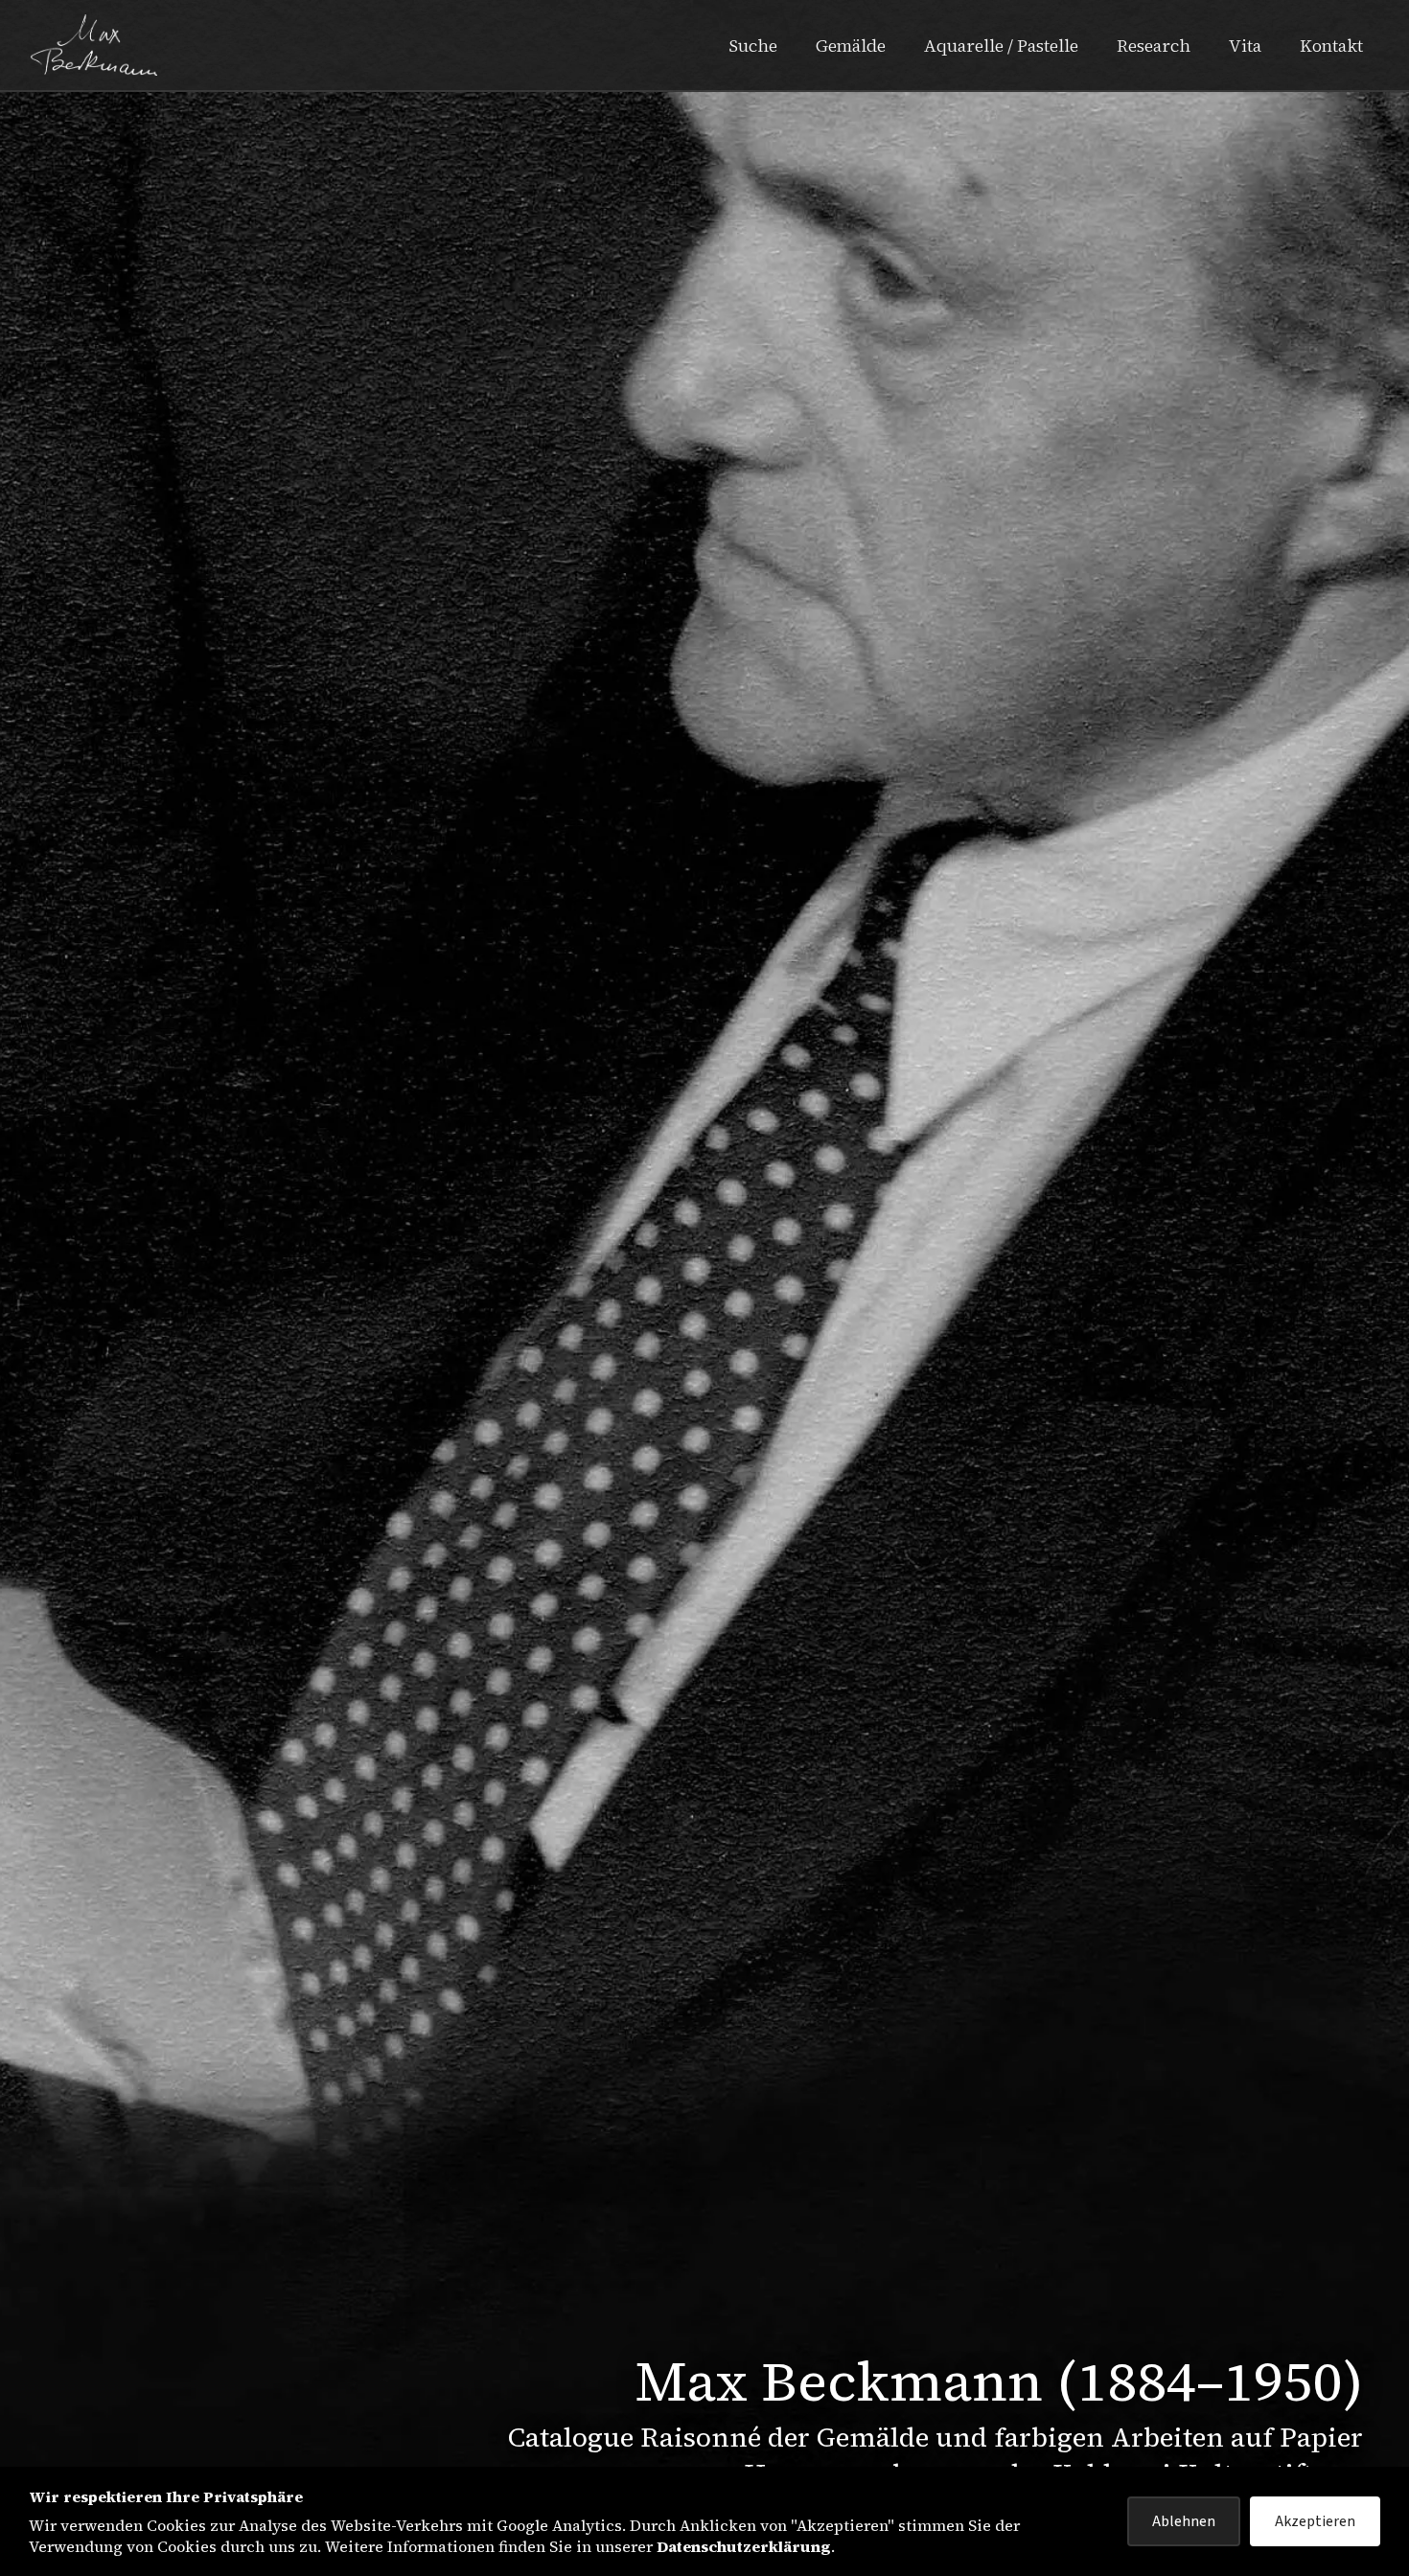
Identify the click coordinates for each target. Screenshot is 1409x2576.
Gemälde (851, 46)
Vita (1245, 46)
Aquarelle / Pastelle (1001, 46)
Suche (753, 46)
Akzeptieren (1315, 2521)
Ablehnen (1184, 2521)
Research (1154, 46)
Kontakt (1331, 46)
